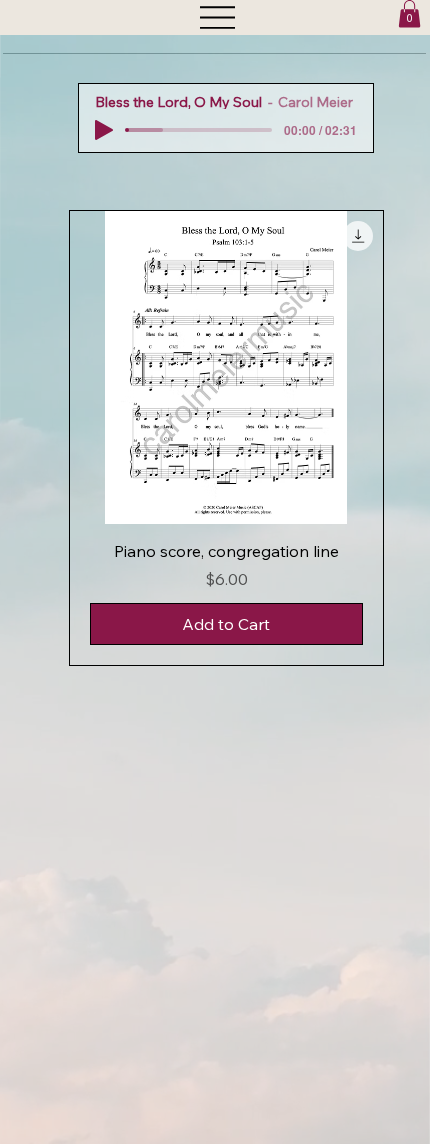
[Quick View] (226, 367)
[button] (409, 13)
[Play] (104, 130)
